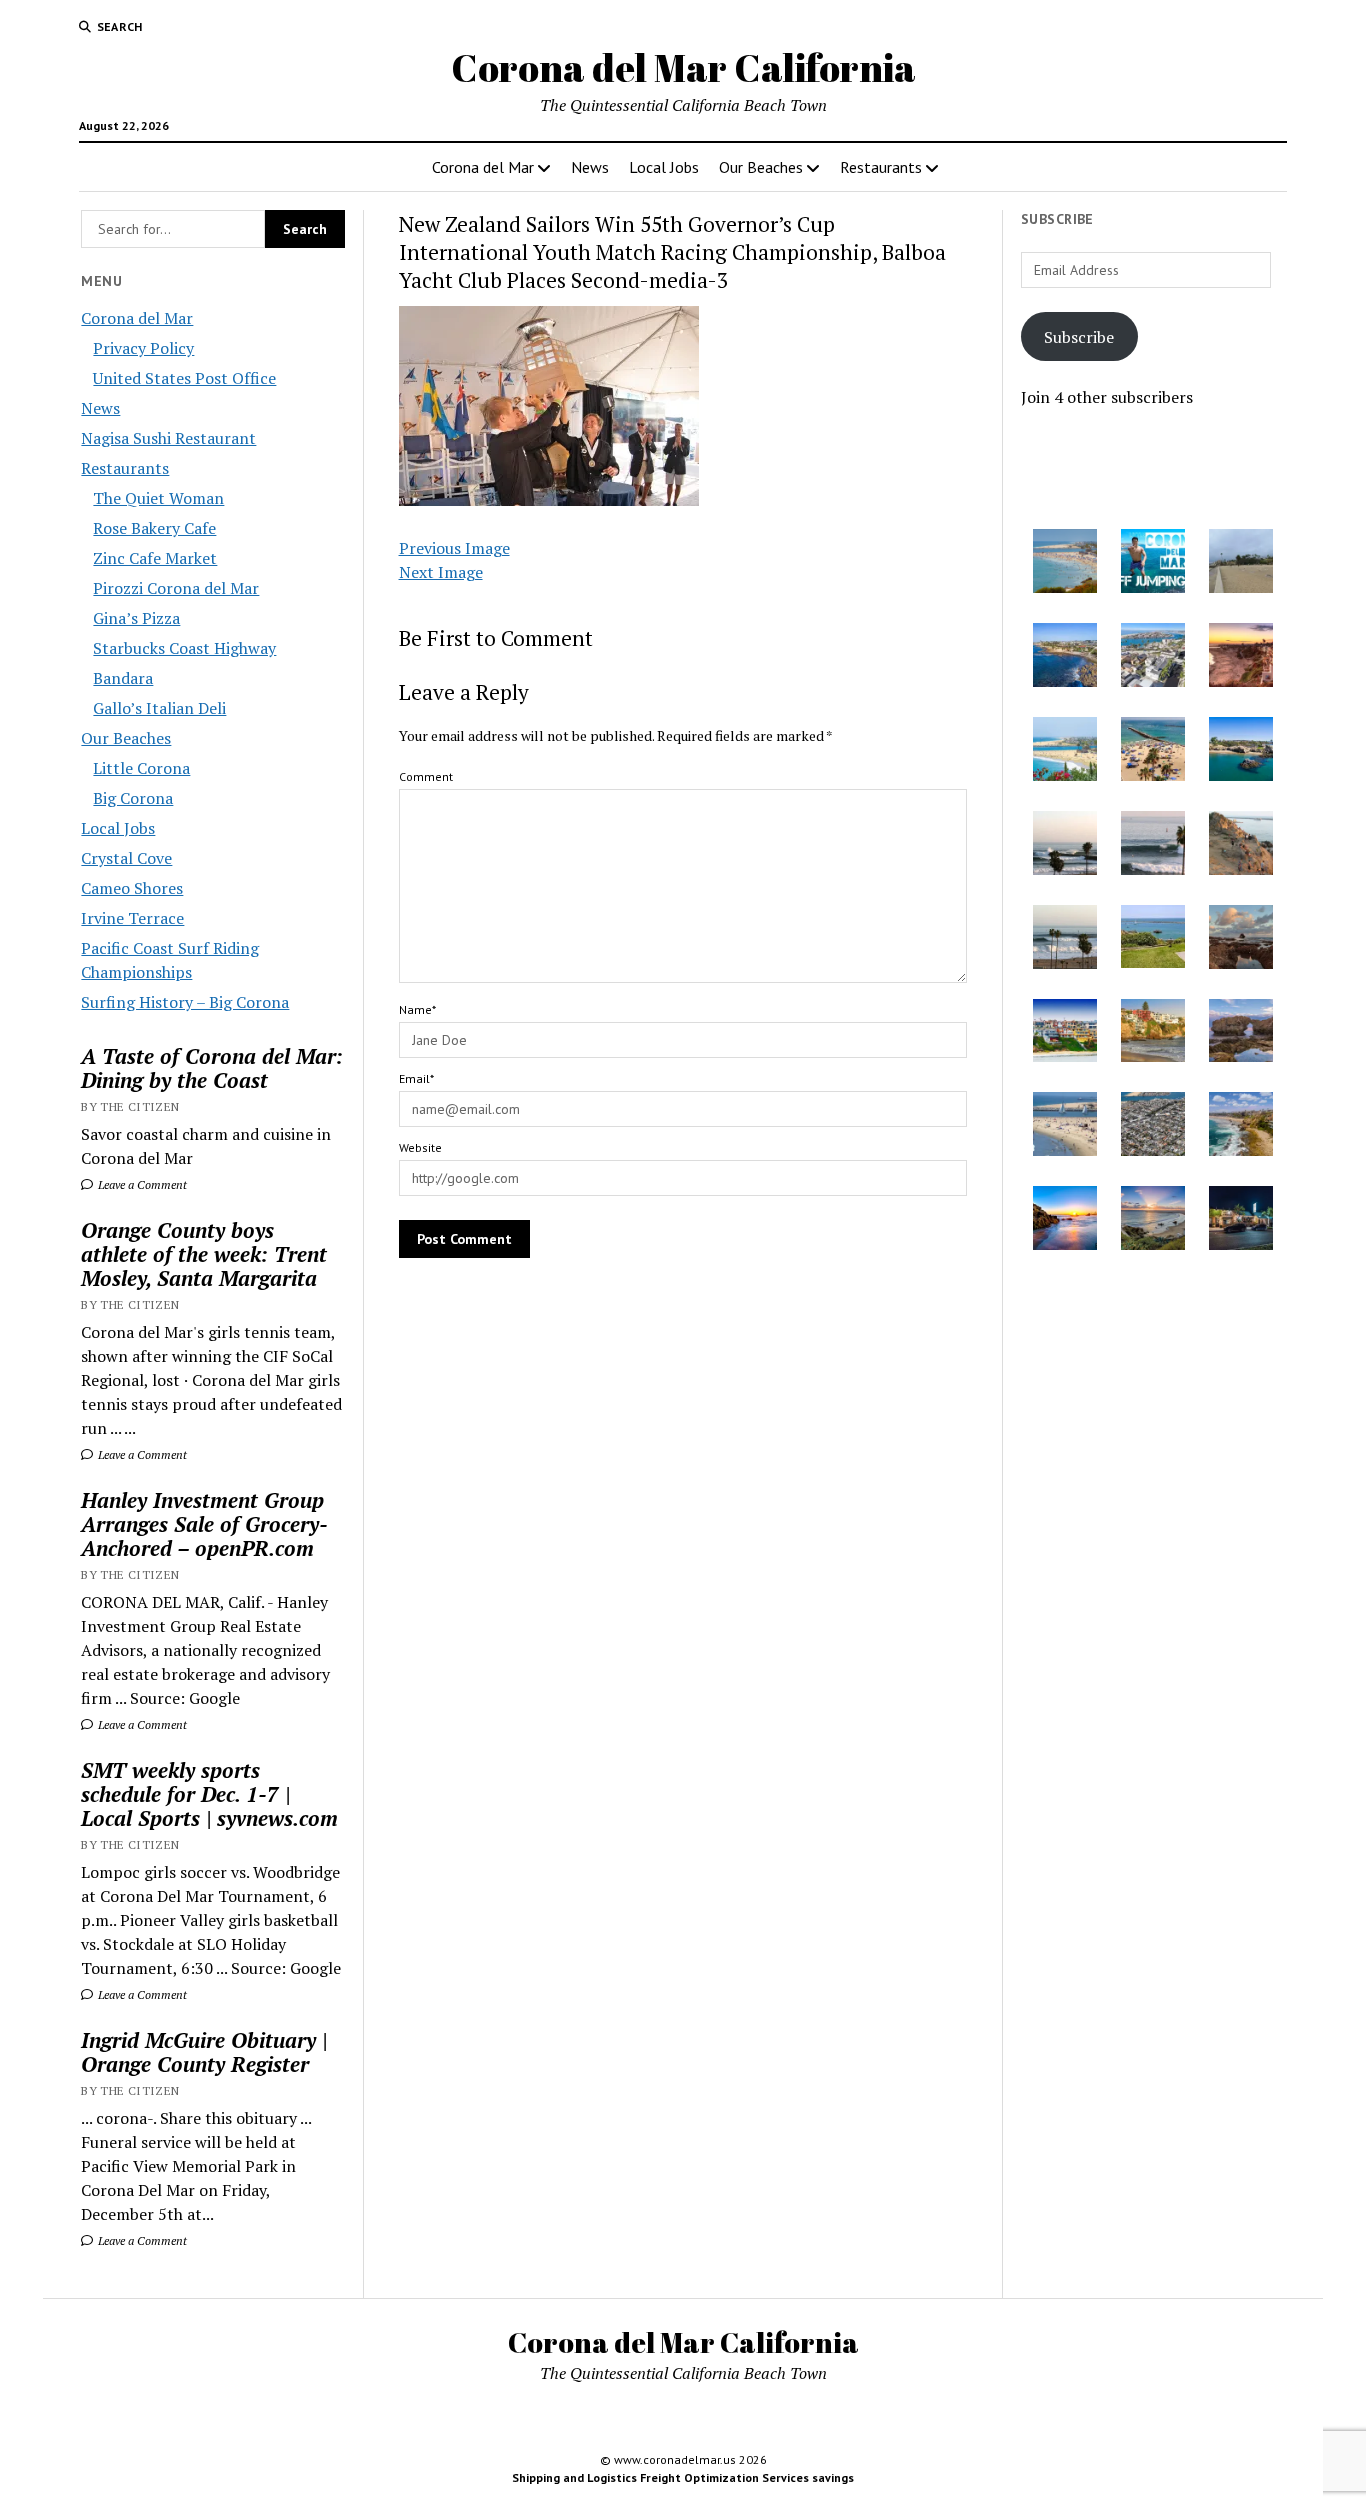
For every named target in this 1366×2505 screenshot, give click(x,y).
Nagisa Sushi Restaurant (168, 438)
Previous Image (454, 548)
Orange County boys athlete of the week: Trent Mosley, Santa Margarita (204, 1254)
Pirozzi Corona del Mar (176, 588)
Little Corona (141, 768)
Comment (426, 776)
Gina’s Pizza (136, 618)
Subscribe (1079, 337)
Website (420, 1147)
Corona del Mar (483, 167)
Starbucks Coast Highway (184, 648)
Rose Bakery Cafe (154, 528)
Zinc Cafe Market (155, 558)
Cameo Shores (132, 888)
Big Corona (133, 798)
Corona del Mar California (683, 67)
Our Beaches (761, 167)
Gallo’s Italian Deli (159, 708)
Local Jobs (664, 167)
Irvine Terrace (132, 918)
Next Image (441, 572)
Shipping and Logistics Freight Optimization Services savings (683, 2477)
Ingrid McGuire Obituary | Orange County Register (204, 2052)
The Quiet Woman (158, 498)
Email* (416, 1078)
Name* (417, 1009)
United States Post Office (184, 378)
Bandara (123, 678)
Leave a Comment (141, 1184)
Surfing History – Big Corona (185, 1002)
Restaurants (881, 167)
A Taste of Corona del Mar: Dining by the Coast (212, 1068)
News (590, 167)
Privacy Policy (143, 348)
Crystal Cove (126, 858)
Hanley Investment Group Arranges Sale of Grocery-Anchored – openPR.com (204, 1524)
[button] (1065, 564)
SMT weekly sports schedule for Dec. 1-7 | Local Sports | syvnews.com (209, 1794)
